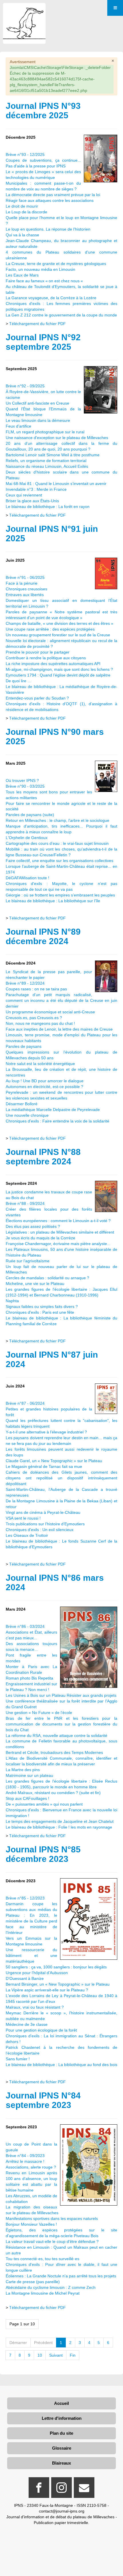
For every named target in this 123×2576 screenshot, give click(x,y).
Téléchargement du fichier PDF (37, 324)
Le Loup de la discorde (26, 212)
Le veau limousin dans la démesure (38, 420)
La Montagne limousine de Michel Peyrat (43, 2293)
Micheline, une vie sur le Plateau (35, 1284)
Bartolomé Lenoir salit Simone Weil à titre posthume (53, 455)
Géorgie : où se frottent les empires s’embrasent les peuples (60, 895)
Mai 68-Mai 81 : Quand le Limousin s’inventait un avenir (56, 484)
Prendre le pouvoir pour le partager (38, 652)
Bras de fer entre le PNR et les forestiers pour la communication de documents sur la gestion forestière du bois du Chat (61, 1724)
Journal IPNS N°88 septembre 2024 (43, 1157)
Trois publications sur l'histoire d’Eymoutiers (45, 1524)
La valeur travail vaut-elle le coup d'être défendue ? (52, 2241)
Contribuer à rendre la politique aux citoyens (46, 658)
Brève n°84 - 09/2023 (25, 2156)
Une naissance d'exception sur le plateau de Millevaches (57, 438)
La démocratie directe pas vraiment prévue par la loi (53, 195)
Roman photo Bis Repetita (29, 1678)
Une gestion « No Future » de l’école (39, 1713)
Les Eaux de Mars (22, 275)
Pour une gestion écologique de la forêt (41, 2030)
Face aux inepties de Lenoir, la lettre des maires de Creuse (59, 1029)
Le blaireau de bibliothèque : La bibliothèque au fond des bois (61, 2065)
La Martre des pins (23, 1770)
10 (40, 2355)
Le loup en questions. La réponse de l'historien (48, 229)
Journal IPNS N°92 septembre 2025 (43, 342)
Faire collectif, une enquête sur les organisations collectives (59, 861)
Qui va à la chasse (22, 235)
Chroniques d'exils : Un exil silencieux (40, 1530)
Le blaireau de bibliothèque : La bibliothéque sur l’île (53, 901)
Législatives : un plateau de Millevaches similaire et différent (60, 1232)
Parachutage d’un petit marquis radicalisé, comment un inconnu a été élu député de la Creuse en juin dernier (61, 1000)
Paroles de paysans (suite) (30, 815)
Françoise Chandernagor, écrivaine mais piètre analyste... (58, 1244)
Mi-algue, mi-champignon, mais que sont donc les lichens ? (59, 669)
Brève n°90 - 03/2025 (25, 786)
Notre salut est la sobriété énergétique (40, 1064)
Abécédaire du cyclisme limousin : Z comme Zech (51, 2287)
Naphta (12, 1301)
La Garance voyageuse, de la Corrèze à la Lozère (51, 298)
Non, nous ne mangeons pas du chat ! (40, 1023)
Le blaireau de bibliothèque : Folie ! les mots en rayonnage (59, 1827)
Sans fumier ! (18, 2059)
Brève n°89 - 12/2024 (25, 983)
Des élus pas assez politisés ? (33, 1226)
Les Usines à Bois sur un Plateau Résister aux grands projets (61, 1695)
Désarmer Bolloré (22, 1104)
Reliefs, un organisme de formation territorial (46, 461)
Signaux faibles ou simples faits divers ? (42, 1307)
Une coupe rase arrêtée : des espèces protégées (50, 629)
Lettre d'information (62, 2418)
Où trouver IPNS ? (22, 780)
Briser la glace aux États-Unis (32, 501)
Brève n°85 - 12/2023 (25, 1898)
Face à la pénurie (22, 583)
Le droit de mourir (22, 206)
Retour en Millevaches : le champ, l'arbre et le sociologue (57, 820)
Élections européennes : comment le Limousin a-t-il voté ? (58, 1221)
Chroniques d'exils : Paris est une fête (40, 1312)
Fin (73, 2355)
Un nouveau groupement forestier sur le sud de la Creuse (58, 635)
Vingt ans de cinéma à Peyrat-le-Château (43, 1512)
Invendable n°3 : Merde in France (36, 489)
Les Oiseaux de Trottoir (27, 1535)
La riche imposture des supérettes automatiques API (53, 664)
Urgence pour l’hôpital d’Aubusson (37, 1973)
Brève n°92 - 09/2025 (25, 386)
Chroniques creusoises (26, 589)
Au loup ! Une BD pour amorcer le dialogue (45, 1081)
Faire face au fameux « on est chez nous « (45, 281)
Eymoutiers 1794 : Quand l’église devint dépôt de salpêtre (58, 675)
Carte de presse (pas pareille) (33, 2282)
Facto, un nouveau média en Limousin (40, 269)
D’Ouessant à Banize (25, 1978)
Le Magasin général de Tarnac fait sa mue (44, 1466)
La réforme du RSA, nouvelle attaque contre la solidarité (56, 1736)
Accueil (61, 2403)
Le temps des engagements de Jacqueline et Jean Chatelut (60, 1821)
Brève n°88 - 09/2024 (25, 1203)
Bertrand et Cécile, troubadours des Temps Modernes (54, 1752)
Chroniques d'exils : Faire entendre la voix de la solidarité (57, 1121)
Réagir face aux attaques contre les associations (50, 200)
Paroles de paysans (24, 1046)
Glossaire (62, 2448)
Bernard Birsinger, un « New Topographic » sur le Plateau (58, 1984)
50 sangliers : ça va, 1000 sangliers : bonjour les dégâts (56, 1967)
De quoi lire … (19, 681)
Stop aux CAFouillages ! (27, 1798)
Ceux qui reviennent (24, 495)
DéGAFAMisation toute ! (27, 878)
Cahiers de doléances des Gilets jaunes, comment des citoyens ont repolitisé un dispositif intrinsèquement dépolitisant (61, 1478)
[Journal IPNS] (24, 11)
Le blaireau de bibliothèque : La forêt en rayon (48, 507)
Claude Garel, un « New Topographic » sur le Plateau (54, 1461)
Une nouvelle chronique (27, 1115)
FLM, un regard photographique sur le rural (45, 432)
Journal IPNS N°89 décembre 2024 (43, 936)
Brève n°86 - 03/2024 (25, 1626)
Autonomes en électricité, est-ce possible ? (44, 1087)
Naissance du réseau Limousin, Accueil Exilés (47, 466)
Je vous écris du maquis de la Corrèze (40, 1238)
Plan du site (61, 2433)
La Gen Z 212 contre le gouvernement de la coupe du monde (61, 315)
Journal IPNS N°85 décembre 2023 (43, 1854)
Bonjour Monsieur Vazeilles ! (31, 2224)
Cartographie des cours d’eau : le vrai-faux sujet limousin (57, 843)
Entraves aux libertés (25, 595)
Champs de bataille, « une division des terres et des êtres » (59, 623)
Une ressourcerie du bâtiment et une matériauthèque (31, 1955)
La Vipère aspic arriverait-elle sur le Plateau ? (47, 1990)
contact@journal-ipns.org (62, 2511)
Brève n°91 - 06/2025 (25, 577)
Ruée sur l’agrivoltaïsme (28, 1261)
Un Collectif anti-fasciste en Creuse (37, 403)
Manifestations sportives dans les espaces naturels (52, 2219)
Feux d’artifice (18, 426)
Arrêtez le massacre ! (25, 2161)
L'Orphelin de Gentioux (27, 838)
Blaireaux (61, 2463)
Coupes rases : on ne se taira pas (37, 989)
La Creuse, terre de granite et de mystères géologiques (56, 264)
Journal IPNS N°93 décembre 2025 (43, 111)
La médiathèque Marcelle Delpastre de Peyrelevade (53, 1110)
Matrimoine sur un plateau (29, 1775)
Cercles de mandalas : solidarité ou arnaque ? (47, 1278)
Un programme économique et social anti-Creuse (50, 1012)
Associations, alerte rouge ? (31, 2167)
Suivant (56, 2355)
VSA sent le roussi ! (23, 1518)
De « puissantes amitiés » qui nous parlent (44, 1804)
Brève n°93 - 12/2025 (25, 154)
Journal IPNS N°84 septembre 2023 (43, 2100)
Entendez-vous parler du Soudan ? (37, 698)
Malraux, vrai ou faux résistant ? (35, 2007)
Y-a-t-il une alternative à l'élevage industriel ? (46, 1432)
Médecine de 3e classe (27, 2024)
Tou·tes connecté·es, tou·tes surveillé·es (42, 2259)
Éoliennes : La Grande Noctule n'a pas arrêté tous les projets (61, 2276)
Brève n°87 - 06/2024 (25, 1403)
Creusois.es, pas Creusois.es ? (34, 1018)
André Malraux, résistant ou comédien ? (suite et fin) (53, 1793)
